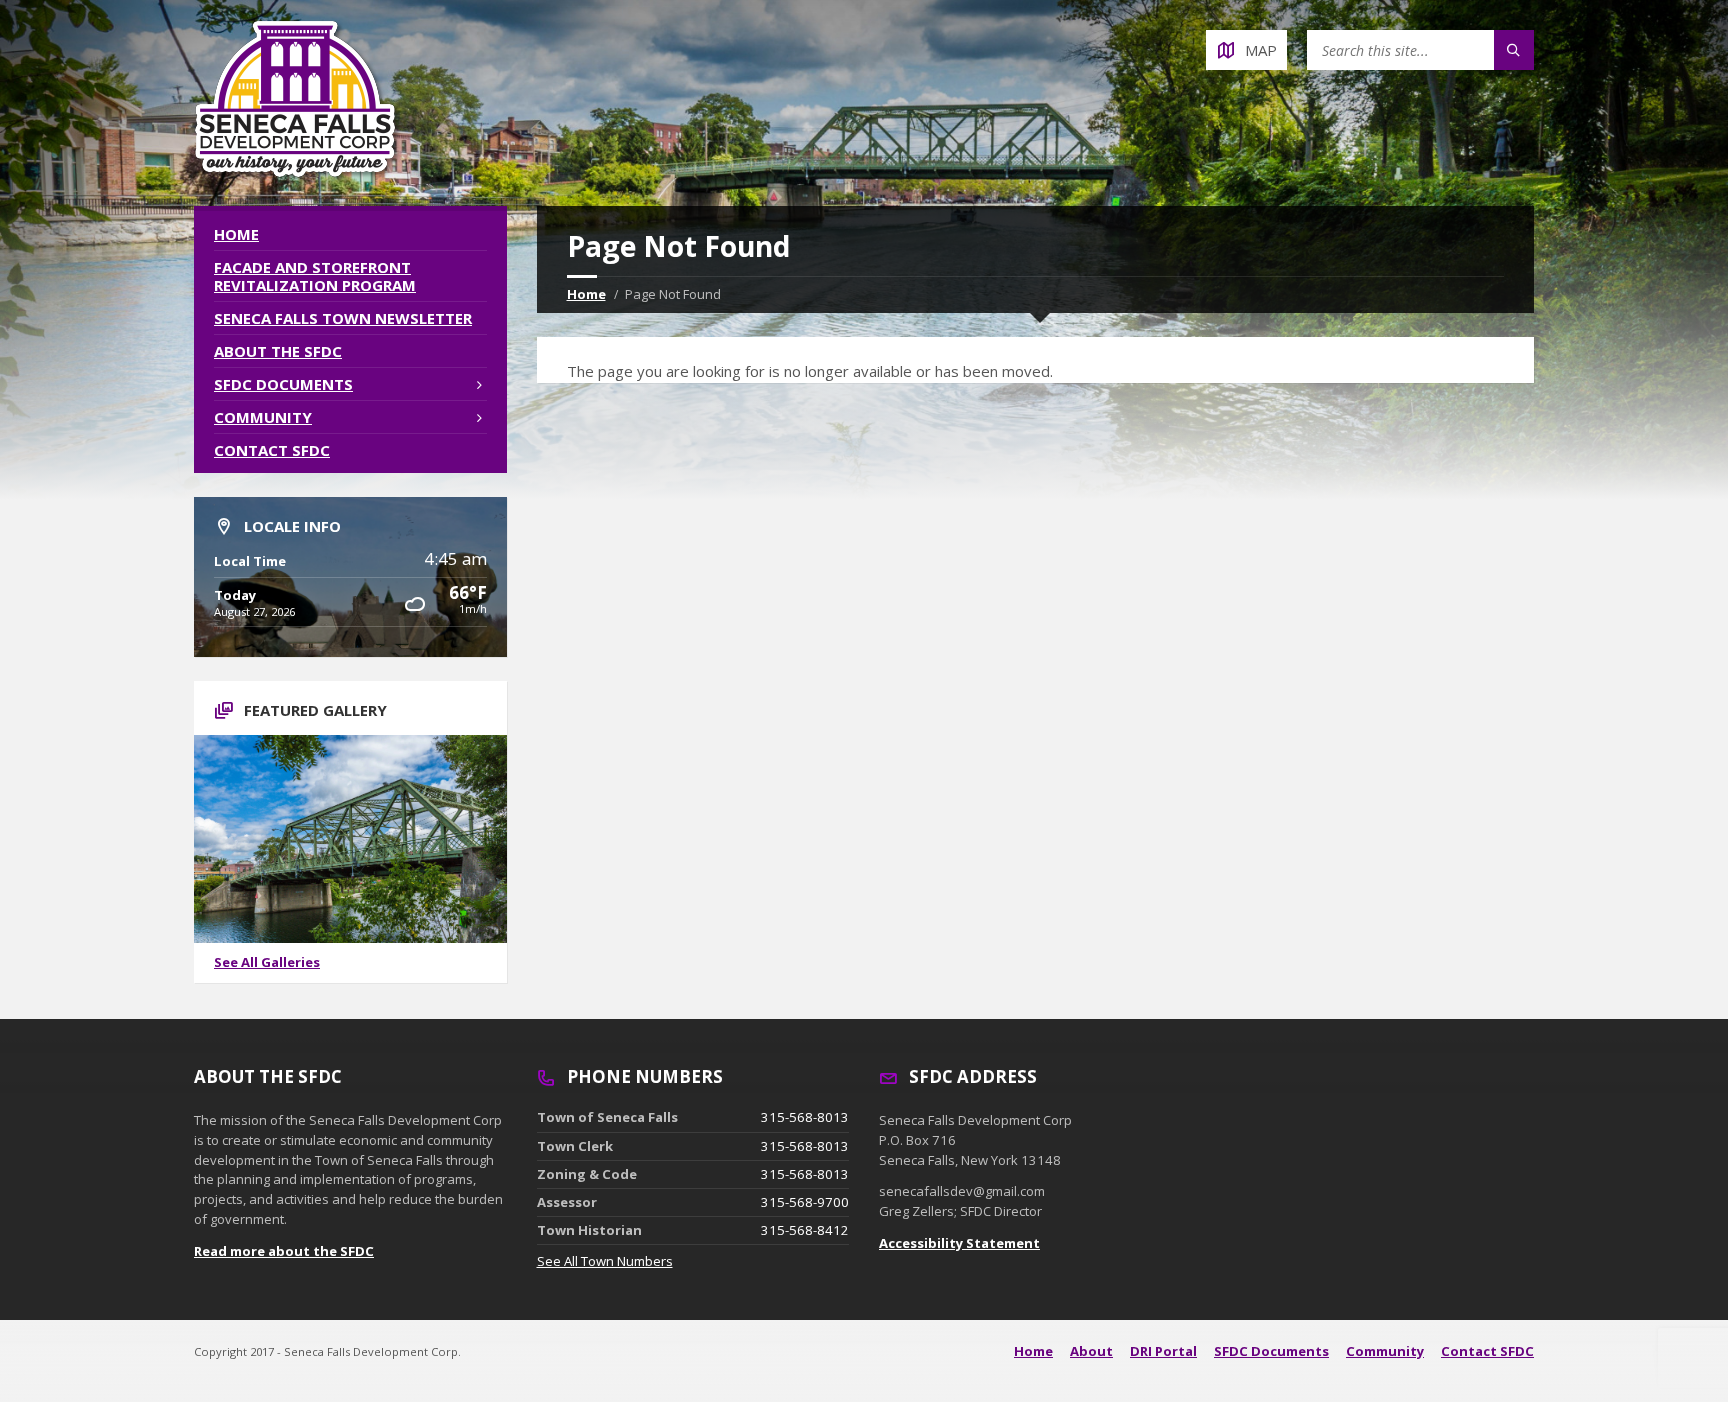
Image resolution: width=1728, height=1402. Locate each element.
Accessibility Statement (959, 1243)
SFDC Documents (283, 384)
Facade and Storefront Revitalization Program (315, 276)
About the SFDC (278, 351)
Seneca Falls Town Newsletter (343, 318)
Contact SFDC (272, 450)
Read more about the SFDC (284, 1251)
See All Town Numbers (605, 1261)
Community (263, 417)
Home (586, 294)
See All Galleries (267, 962)
